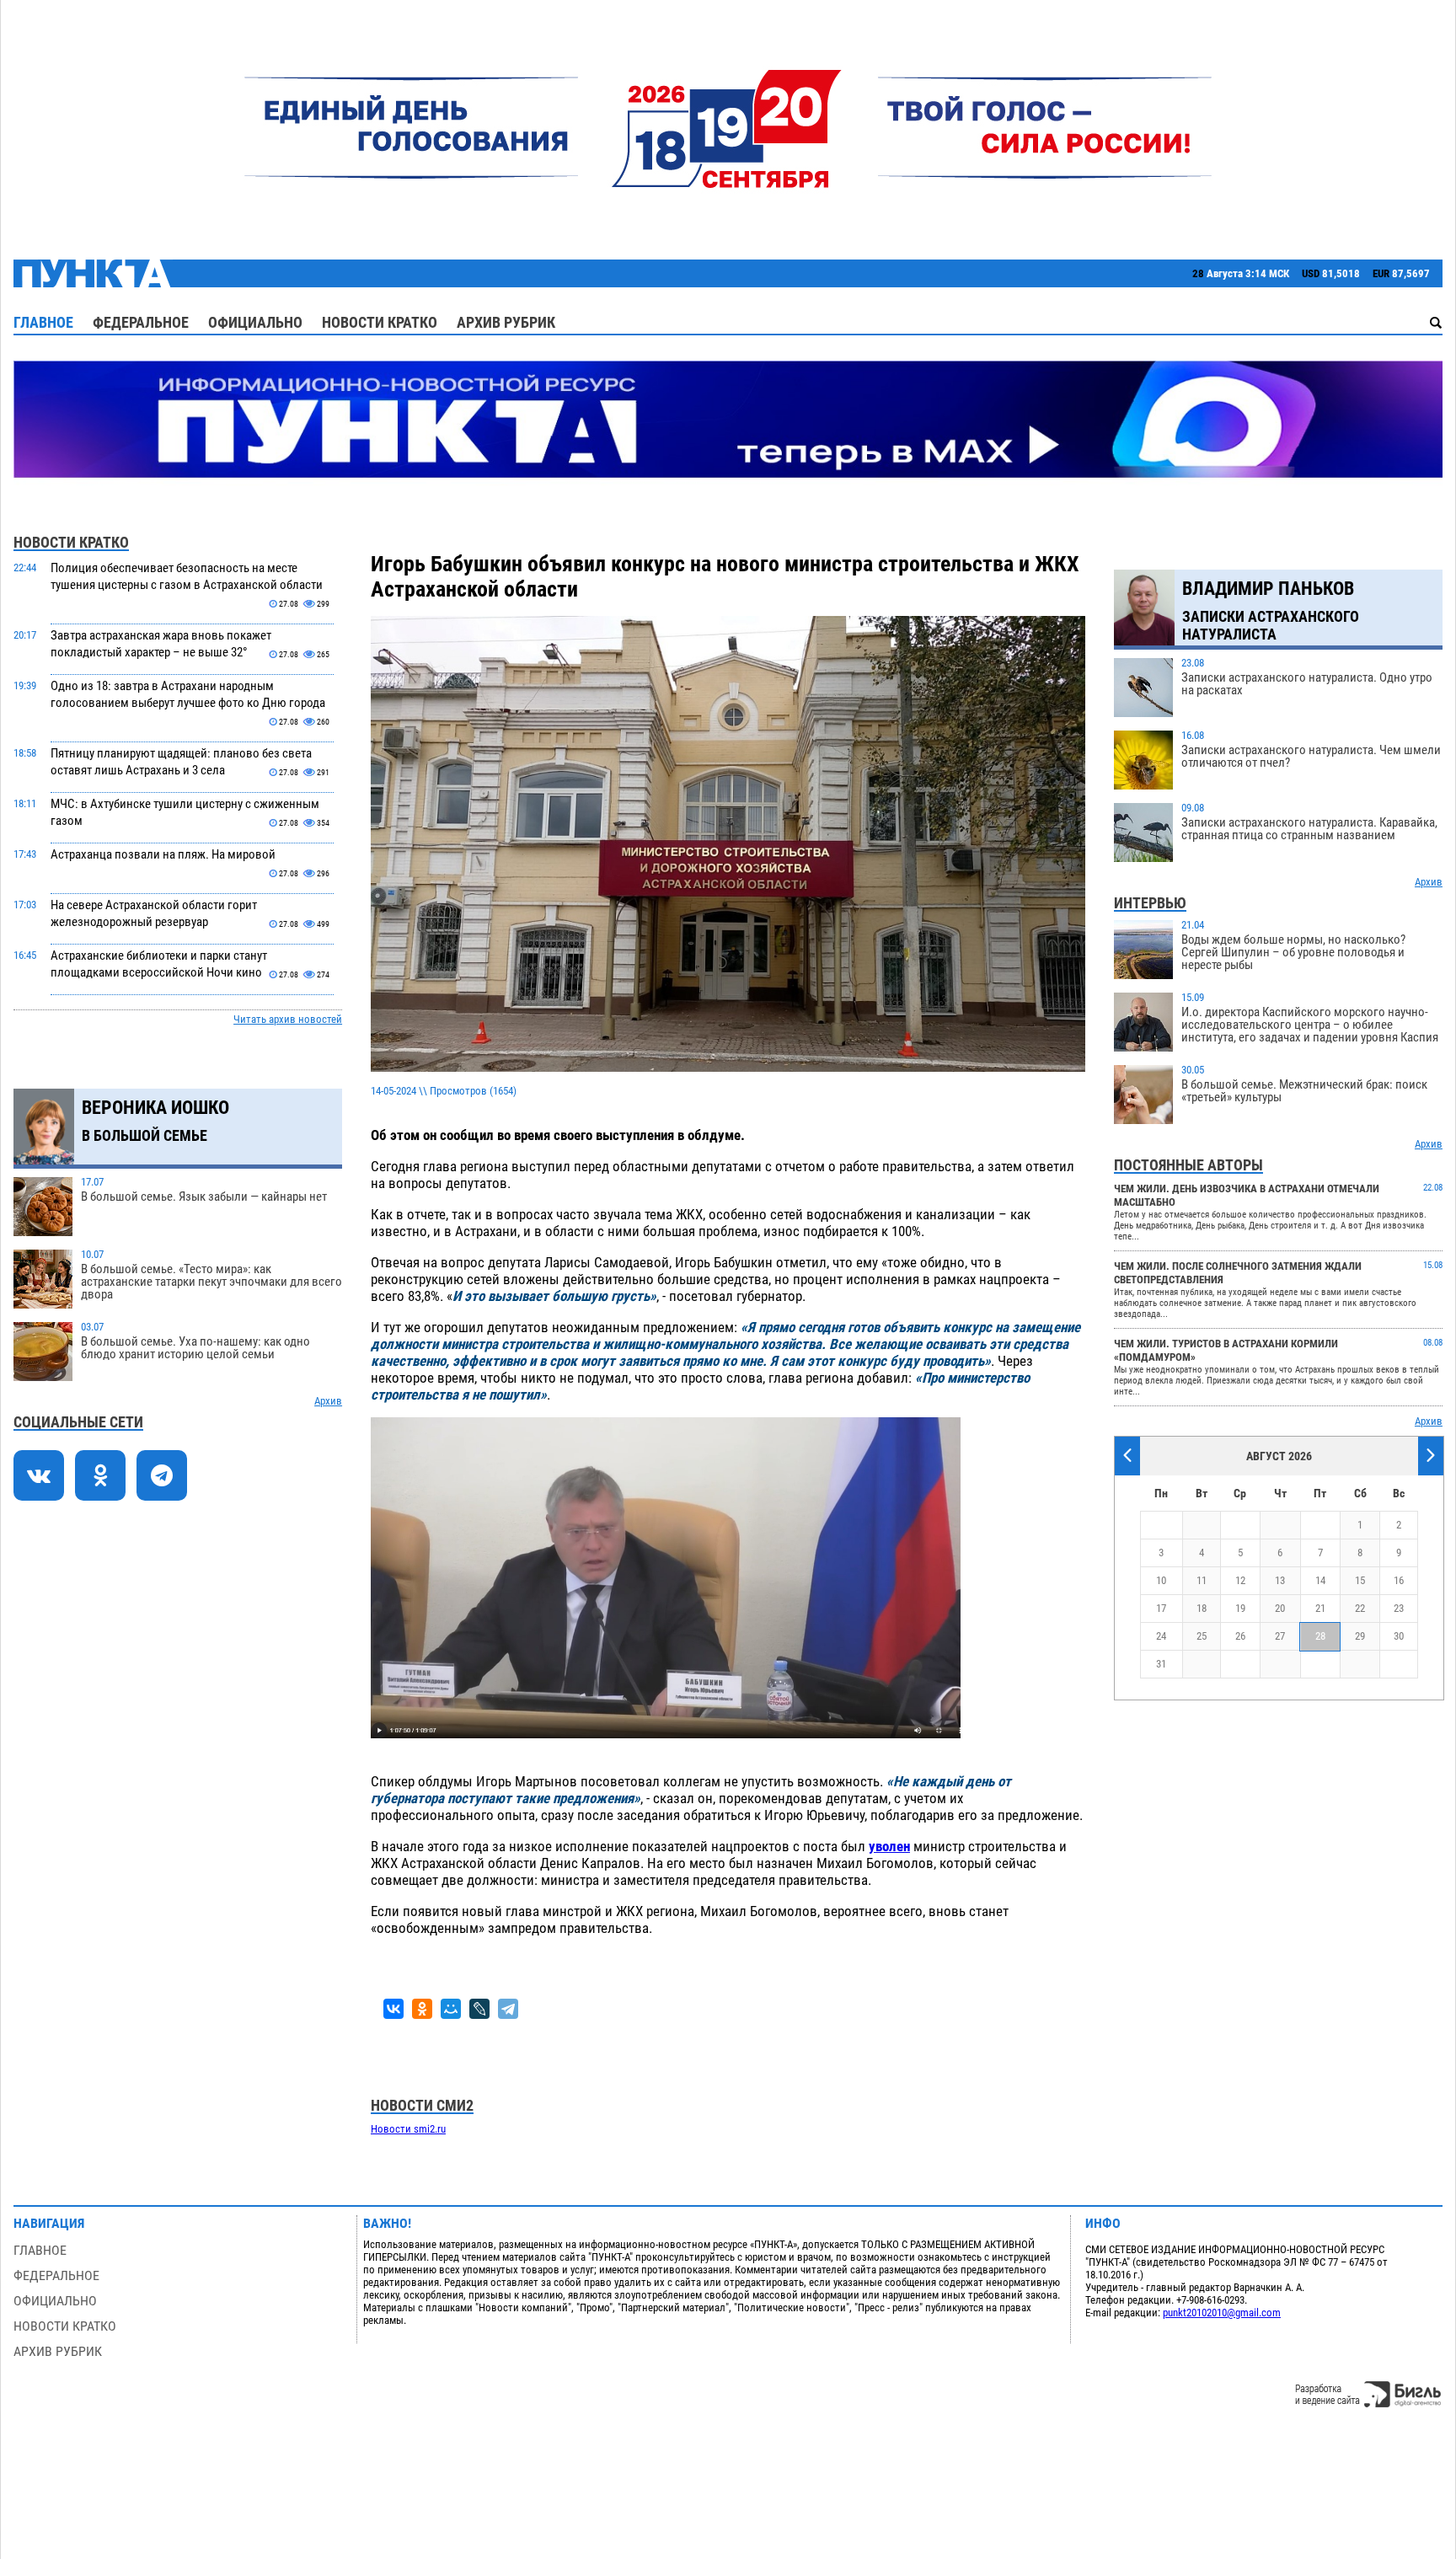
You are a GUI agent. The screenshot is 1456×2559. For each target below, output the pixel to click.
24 (1161, 1636)
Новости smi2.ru (408, 2129)
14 (1320, 1580)
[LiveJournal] (479, 2009)
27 (1280, 1636)
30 (1399, 1636)
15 (1360, 1580)
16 (1399, 1580)
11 (1202, 1580)
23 (1399, 1608)
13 (1280, 1580)
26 (1240, 1636)
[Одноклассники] (422, 2009)
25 (1202, 1636)
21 (1320, 1608)
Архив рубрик (506, 322)
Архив (328, 1401)
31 (1161, 1664)
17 (1161, 1608)
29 (1360, 1636)
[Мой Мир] (451, 2009)
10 (1161, 1580)
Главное (43, 322)
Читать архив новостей (288, 1019)
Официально (255, 322)
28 (1320, 1636)
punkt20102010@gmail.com (1222, 2313)
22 (1360, 1608)
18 (1202, 1608)
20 (1280, 1608)
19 (1240, 1608)
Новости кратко (380, 322)
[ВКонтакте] (393, 2009)
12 (1240, 1580)
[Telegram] (508, 2009)
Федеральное (141, 322)
